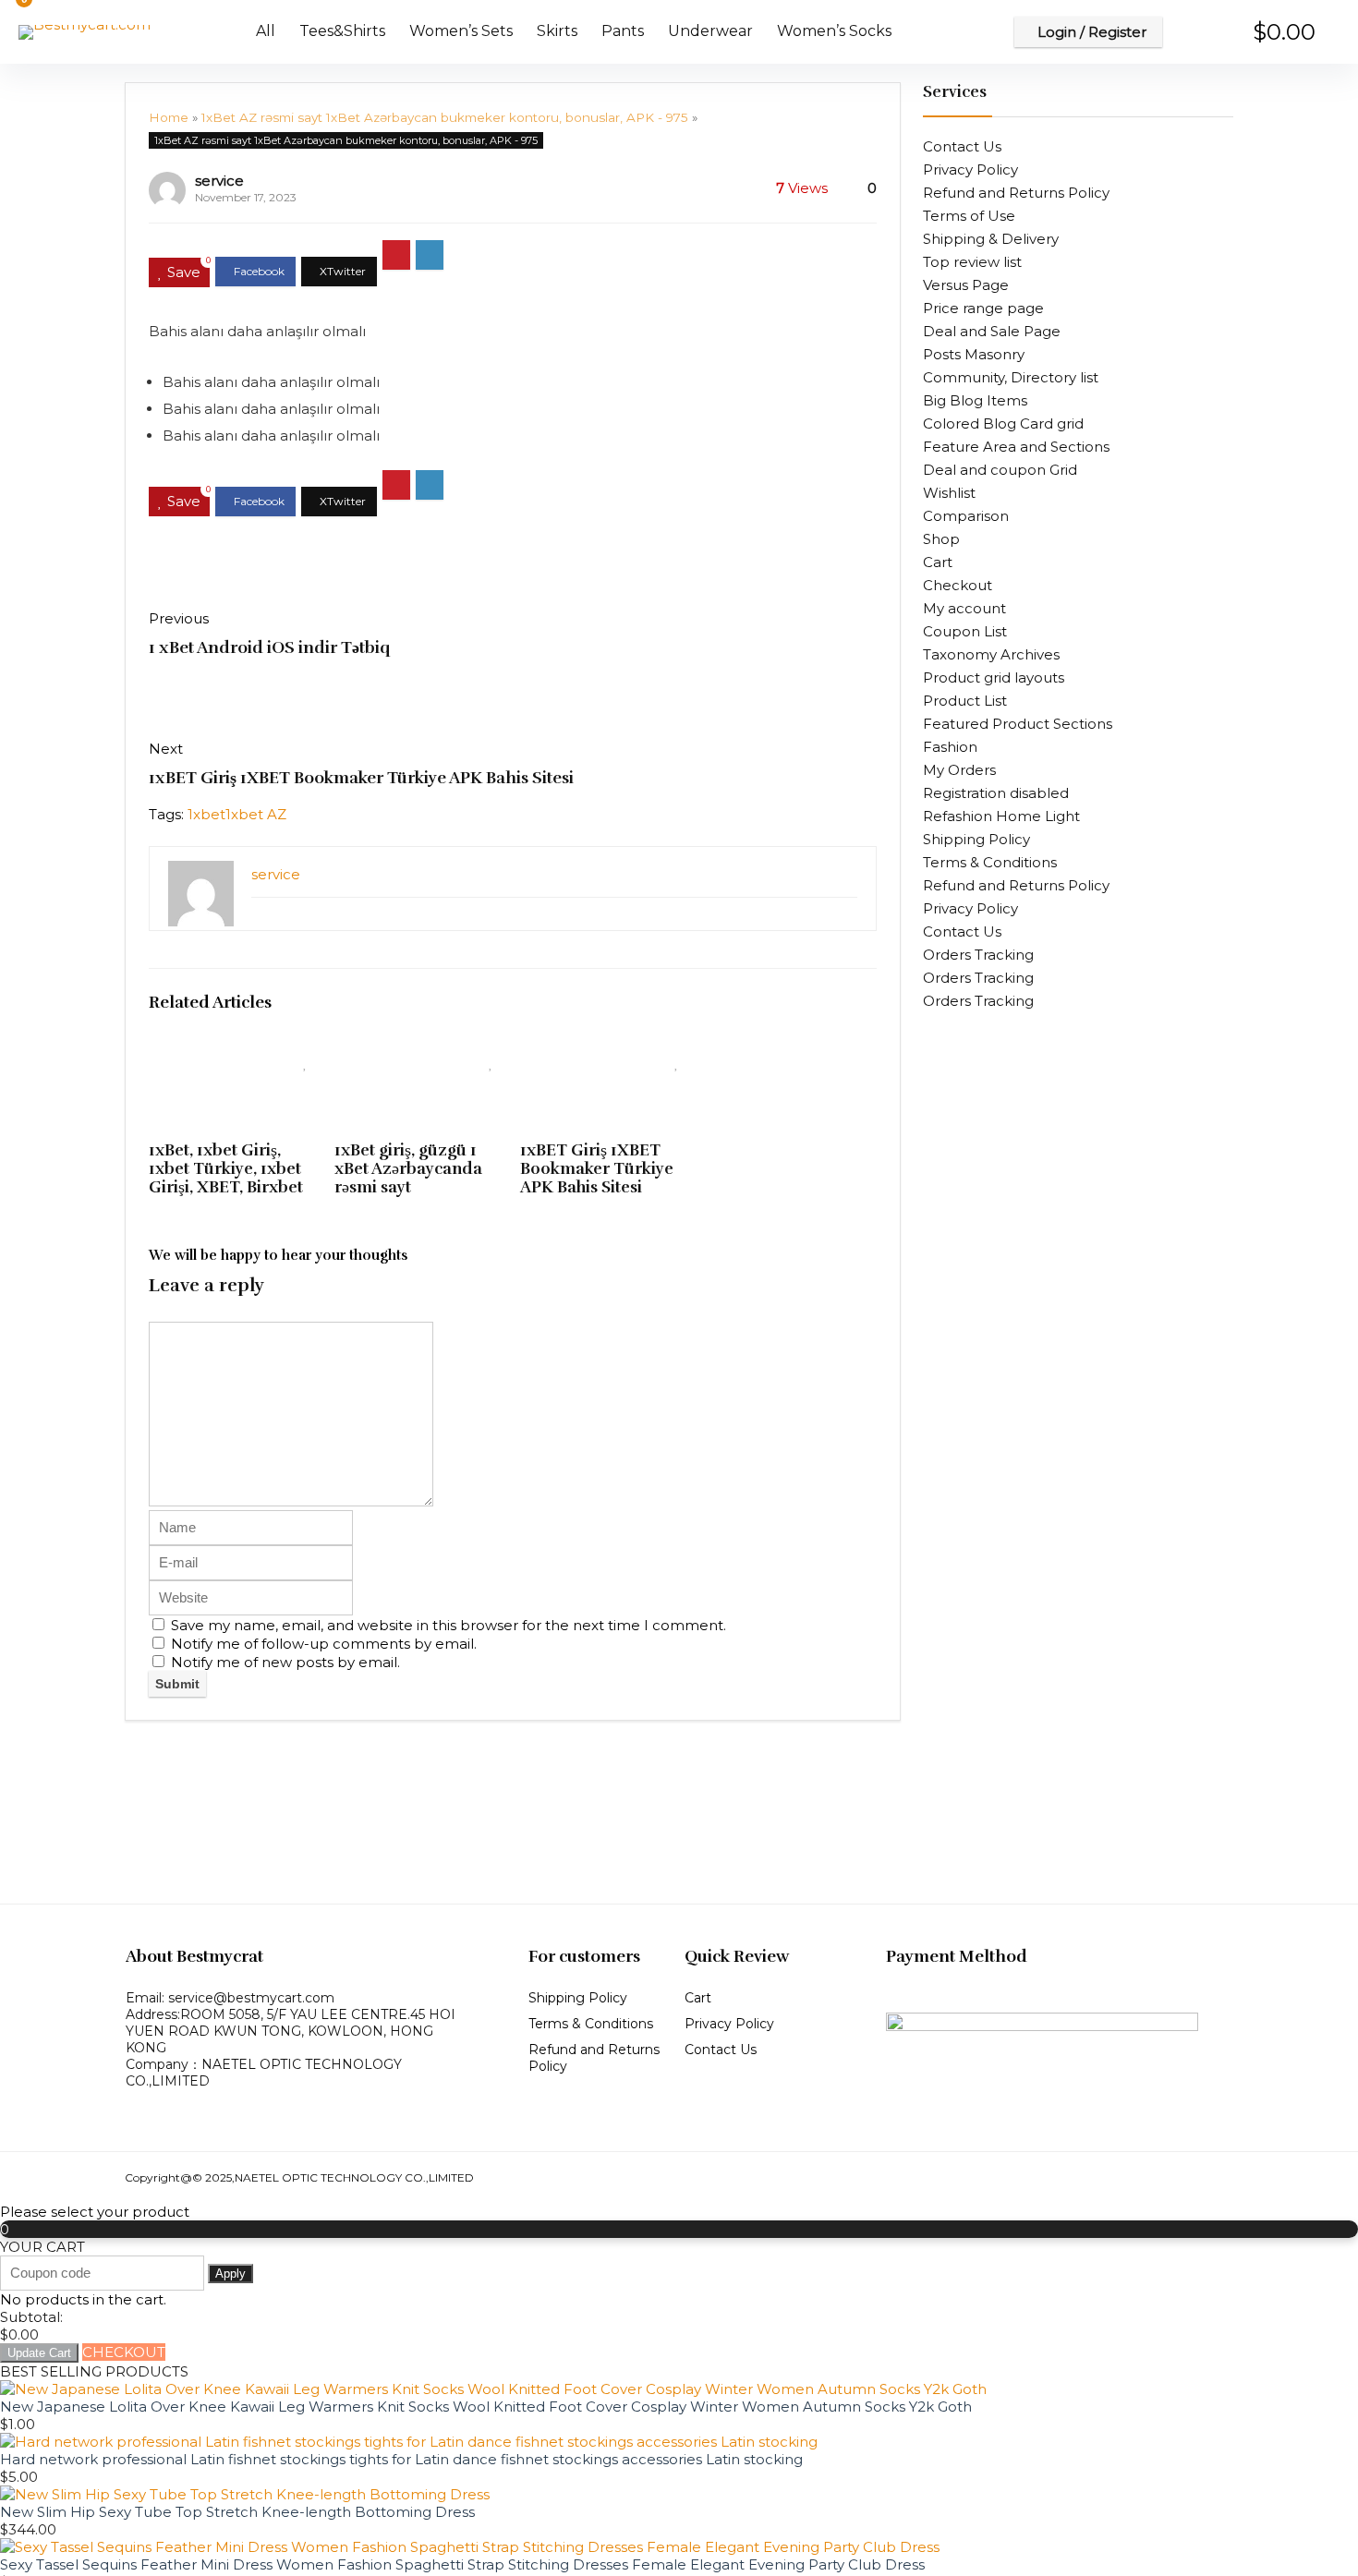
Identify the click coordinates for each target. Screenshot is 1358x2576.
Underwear (710, 31)
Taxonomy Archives (991, 654)
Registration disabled (996, 793)
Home (169, 117)
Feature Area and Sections (1016, 447)
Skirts (557, 31)
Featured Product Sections (1018, 724)
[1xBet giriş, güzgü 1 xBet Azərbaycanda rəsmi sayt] (420, 1057)
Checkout (958, 585)
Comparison (966, 516)
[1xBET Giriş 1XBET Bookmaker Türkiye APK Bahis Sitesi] (606, 1057)
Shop (941, 539)
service (219, 181)
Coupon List (965, 631)
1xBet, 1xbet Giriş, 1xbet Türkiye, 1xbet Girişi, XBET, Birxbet (226, 1168)
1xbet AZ (256, 814)
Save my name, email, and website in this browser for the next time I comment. (449, 1625)
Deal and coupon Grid (1000, 470)
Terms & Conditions (990, 862)
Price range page (983, 308)
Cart (938, 562)
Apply (230, 2274)
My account (964, 608)
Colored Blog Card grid (1003, 423)
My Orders (959, 770)
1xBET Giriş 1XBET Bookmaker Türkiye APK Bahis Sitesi (361, 778)
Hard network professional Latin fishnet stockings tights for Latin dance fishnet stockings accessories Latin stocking (401, 2459)
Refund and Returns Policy (1016, 193)
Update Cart (39, 2353)
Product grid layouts (994, 677)
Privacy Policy (970, 169)
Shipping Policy (976, 839)
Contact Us (962, 146)
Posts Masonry (974, 354)
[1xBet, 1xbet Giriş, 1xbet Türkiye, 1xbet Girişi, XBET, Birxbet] (234, 1057)
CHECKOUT (124, 2352)
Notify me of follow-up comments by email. (324, 1644)
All (266, 31)
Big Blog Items (975, 400)
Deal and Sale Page (992, 331)
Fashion (950, 747)
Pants (623, 31)
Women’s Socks (834, 31)
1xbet (206, 814)
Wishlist (949, 493)
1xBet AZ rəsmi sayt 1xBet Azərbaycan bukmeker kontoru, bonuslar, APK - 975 (445, 117)
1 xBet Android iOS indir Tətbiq (269, 647)
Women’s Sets (461, 31)
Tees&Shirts (342, 31)
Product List (965, 701)
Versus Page (966, 285)
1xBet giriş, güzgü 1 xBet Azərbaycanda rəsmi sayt (408, 1168)
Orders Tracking (978, 955)
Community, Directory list (1011, 377)
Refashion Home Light (1001, 816)
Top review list (972, 262)
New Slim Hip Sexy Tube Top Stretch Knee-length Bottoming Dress (237, 2512)
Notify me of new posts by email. (285, 1662)
